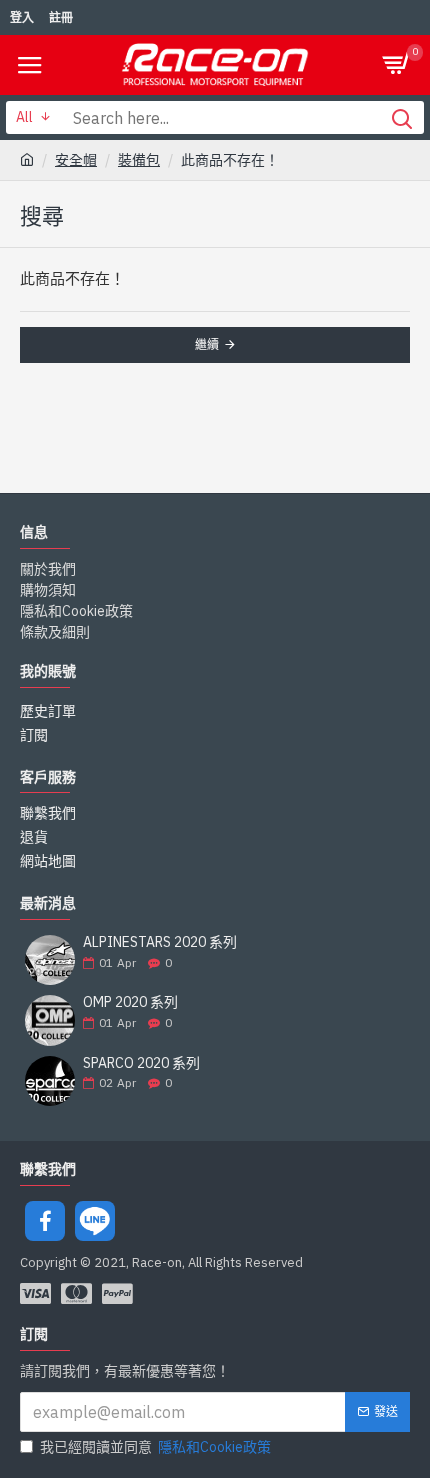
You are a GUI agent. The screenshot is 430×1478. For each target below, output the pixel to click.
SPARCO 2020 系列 (141, 1063)
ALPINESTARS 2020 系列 (160, 942)
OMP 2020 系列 (130, 1002)
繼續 (207, 344)
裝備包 (139, 160)
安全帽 (76, 160)
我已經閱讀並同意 (155, 1447)
